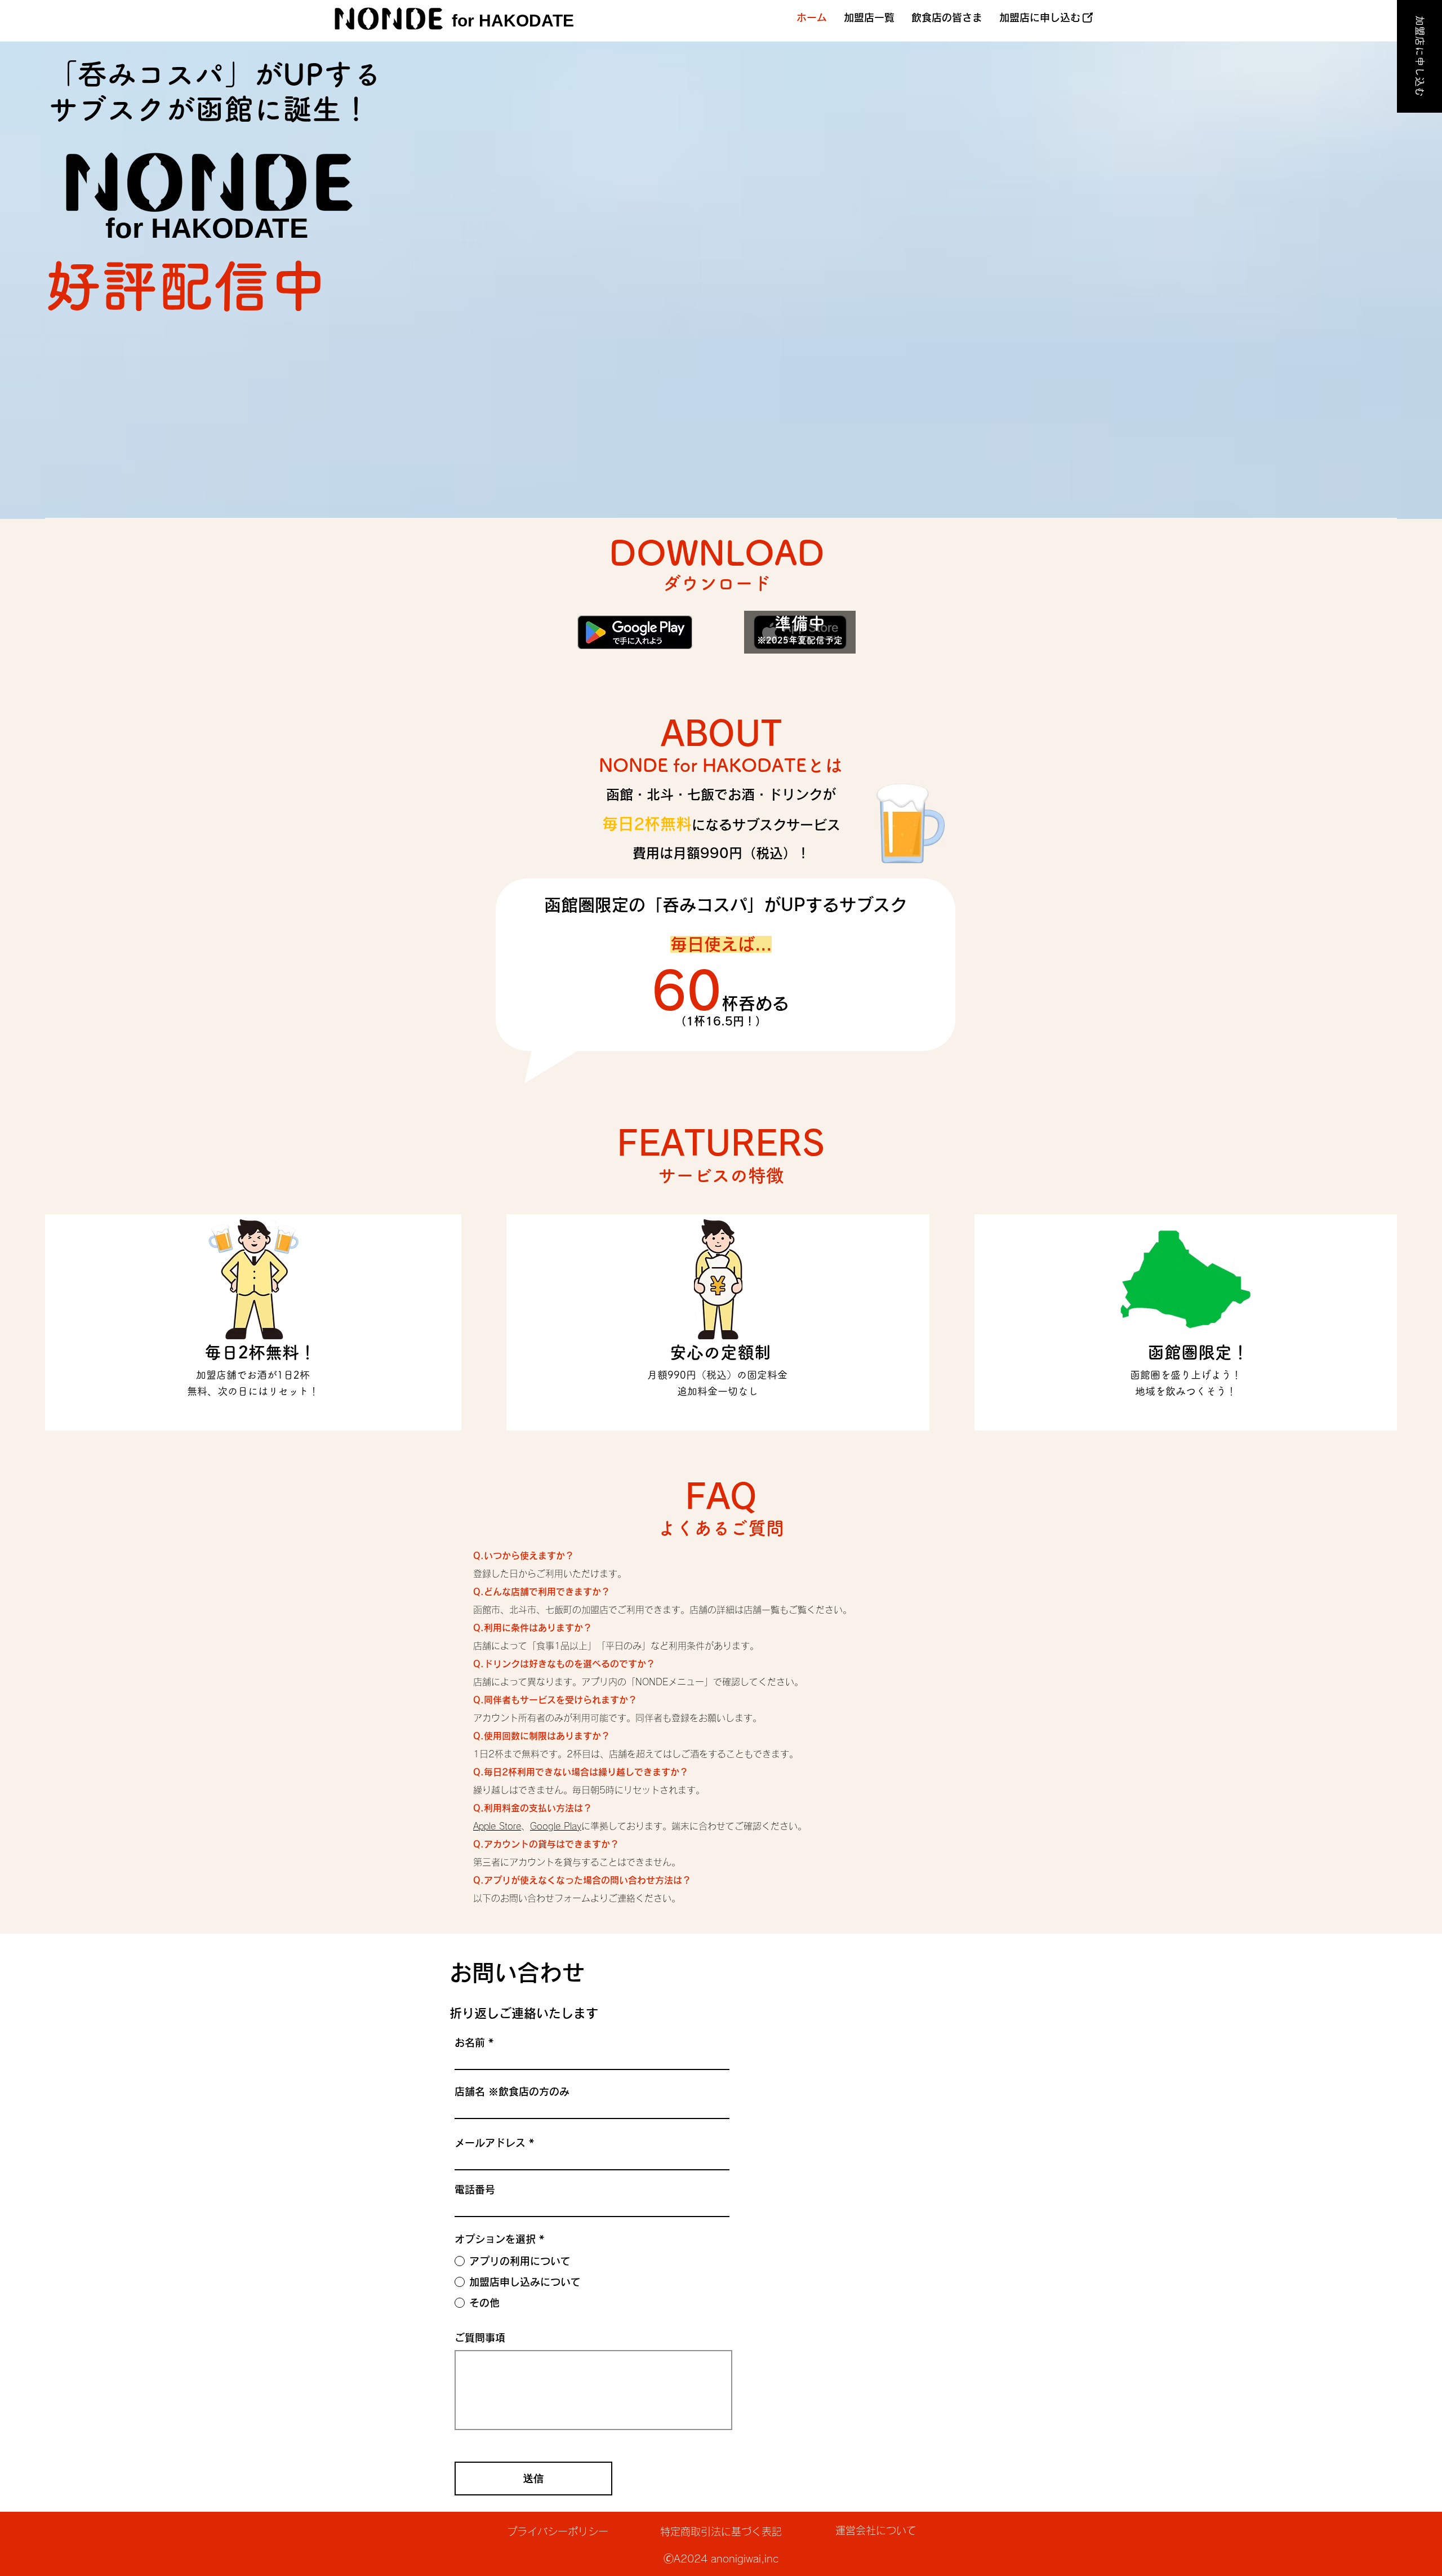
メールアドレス (490, 2143)
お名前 (470, 2042)
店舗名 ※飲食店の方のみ (512, 2091)
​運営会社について (876, 2530)
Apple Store (497, 1826)
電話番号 (475, 2189)
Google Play (556, 1826)
